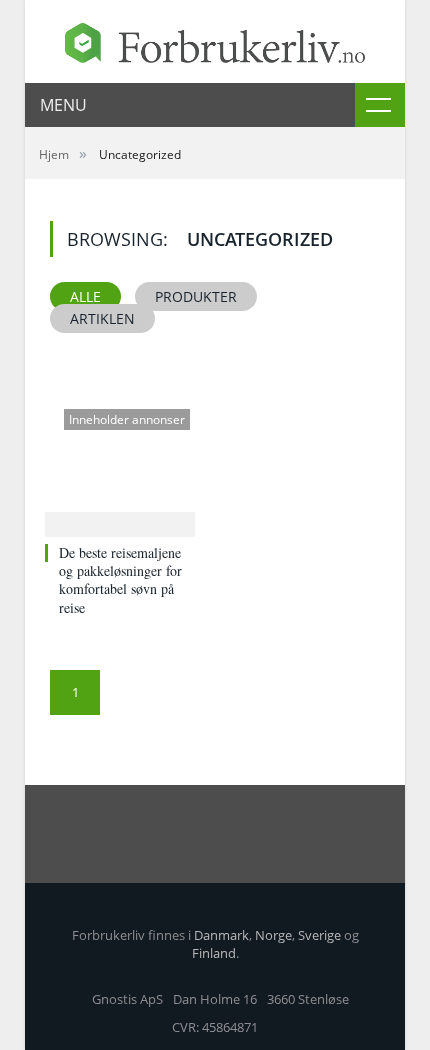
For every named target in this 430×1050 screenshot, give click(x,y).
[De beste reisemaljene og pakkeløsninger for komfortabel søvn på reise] (120, 464)
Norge (273, 935)
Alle (85, 296)
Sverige (319, 935)
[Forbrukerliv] (215, 38)
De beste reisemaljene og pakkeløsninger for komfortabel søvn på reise (120, 580)
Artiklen (102, 318)
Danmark (221, 935)
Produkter (196, 296)
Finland (214, 953)
